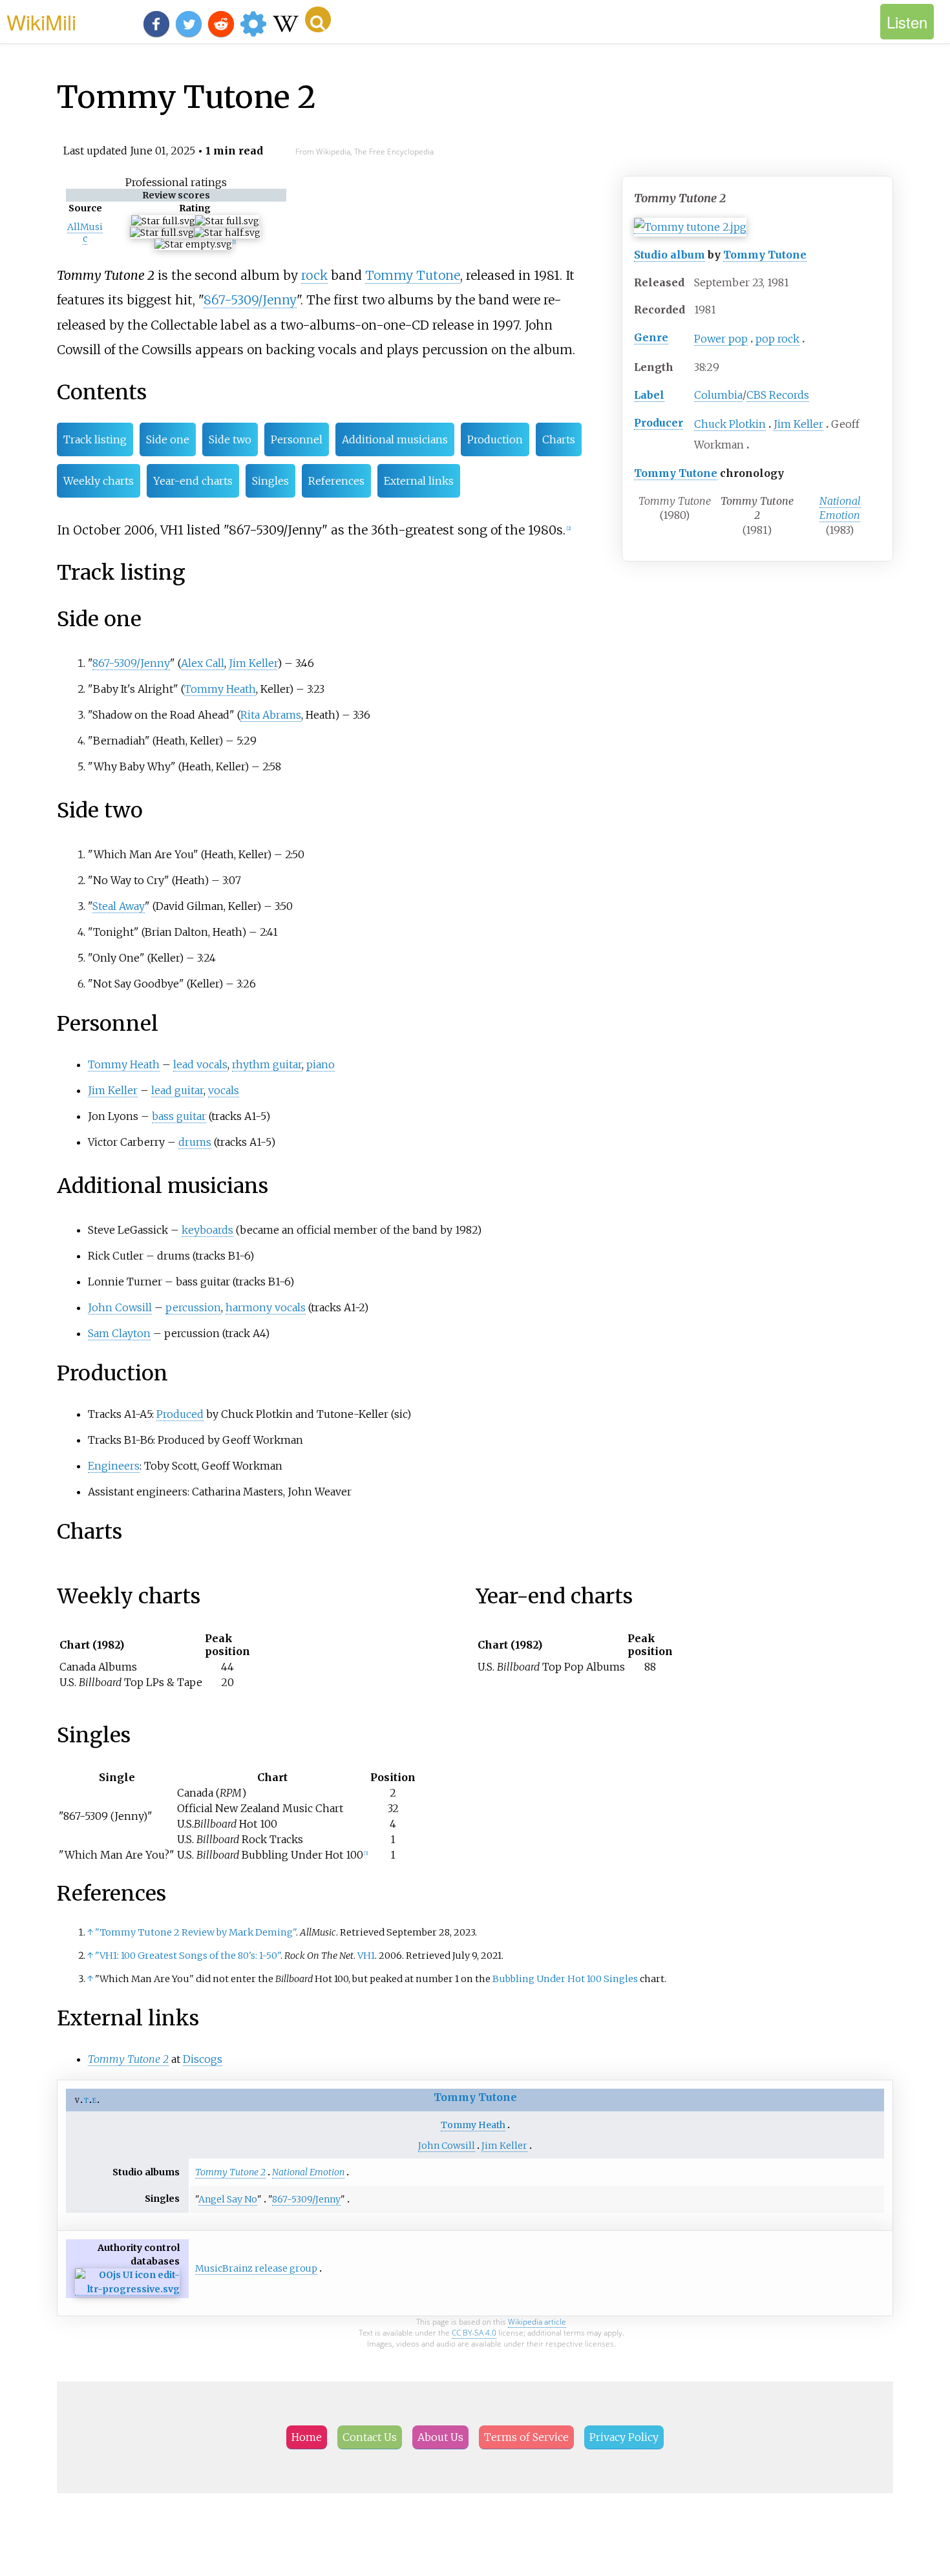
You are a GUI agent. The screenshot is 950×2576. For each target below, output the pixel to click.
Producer (659, 423)
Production (495, 439)
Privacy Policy (624, 2437)
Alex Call (203, 663)
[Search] (318, 19)
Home (307, 2437)
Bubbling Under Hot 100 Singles (565, 1979)
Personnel (297, 439)
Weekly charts (99, 481)
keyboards (207, 1230)
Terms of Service (526, 2437)
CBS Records (778, 395)
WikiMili (41, 21)
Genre (651, 337)
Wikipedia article (537, 2322)
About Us (440, 2437)
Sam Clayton (119, 1333)
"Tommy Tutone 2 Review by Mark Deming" (195, 1932)
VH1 (366, 1956)
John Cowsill (120, 1307)
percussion (193, 1307)
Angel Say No (228, 2199)
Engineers (114, 1466)
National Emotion (840, 508)
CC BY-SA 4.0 (474, 2333)
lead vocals (200, 1064)
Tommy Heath (220, 689)
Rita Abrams (271, 715)
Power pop (721, 339)
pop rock (777, 339)
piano (321, 1064)
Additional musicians (395, 439)
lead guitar (177, 1090)
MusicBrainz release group (256, 2268)
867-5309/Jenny (250, 300)
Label (649, 395)
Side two (230, 439)
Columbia (718, 395)
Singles (270, 481)
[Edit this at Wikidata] (127, 2289)
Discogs (203, 2059)
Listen (907, 22)
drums (195, 1142)
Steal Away (119, 906)
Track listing (95, 439)
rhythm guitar (267, 1064)
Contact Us (370, 2437)
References (336, 481)
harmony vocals (266, 1307)
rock (314, 275)
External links (419, 481)
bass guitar (179, 1116)
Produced (180, 1414)
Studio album (670, 255)
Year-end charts (193, 481)
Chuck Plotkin (730, 424)
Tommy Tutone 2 (128, 2059)
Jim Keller (798, 424)
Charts (559, 439)
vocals (224, 1090)
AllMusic (85, 233)
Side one (168, 439)
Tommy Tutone (765, 255)
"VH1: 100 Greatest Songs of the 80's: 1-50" (188, 1956)
